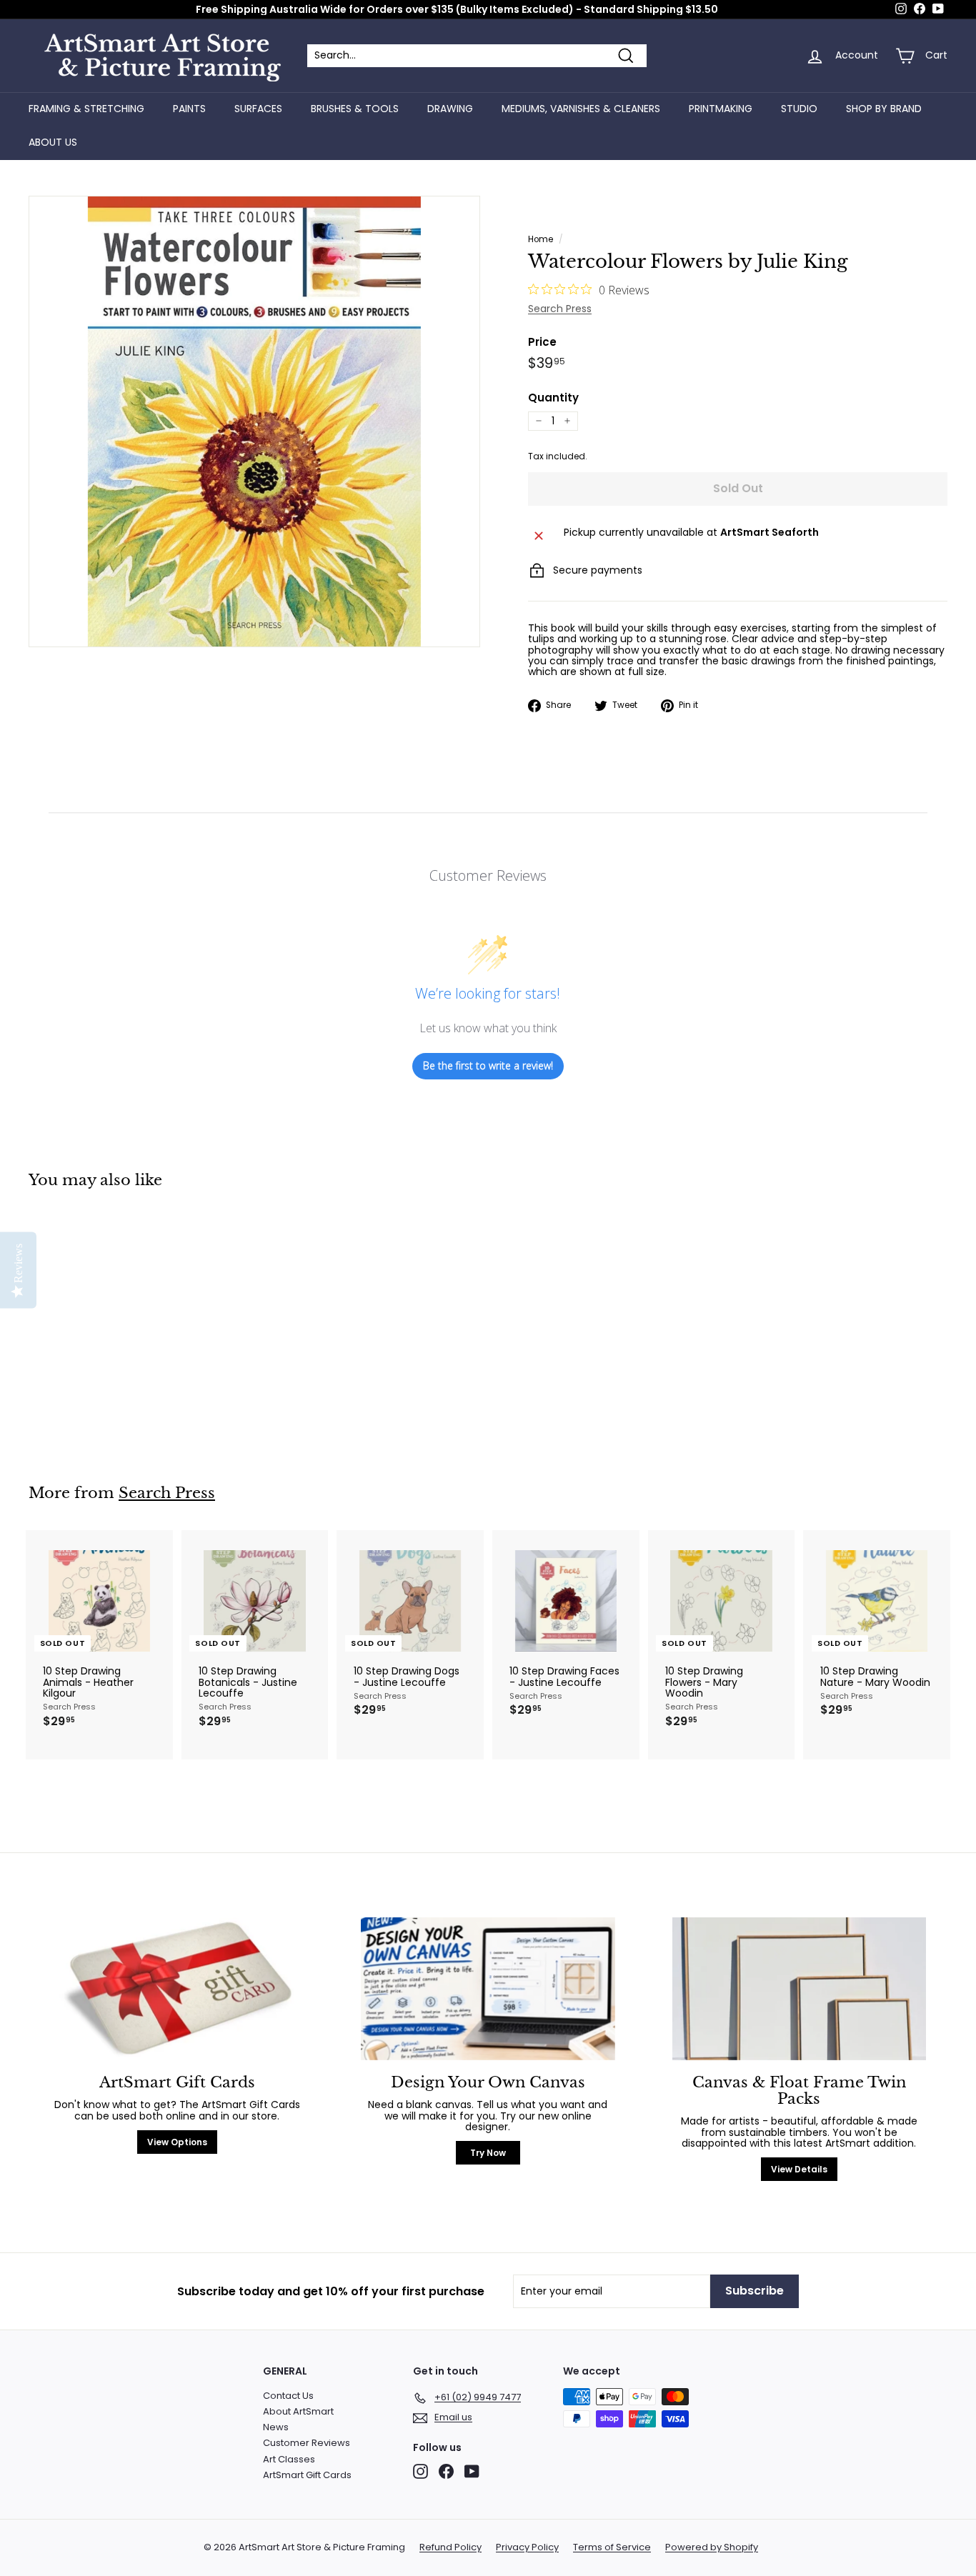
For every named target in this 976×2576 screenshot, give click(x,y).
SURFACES (258, 109)
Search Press (560, 309)
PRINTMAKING (721, 109)
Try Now (488, 2153)
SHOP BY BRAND (884, 109)
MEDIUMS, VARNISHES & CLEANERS (581, 109)
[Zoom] (254, 421)
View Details (799, 2169)
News (276, 2427)
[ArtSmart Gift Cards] (177, 1989)
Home (541, 239)
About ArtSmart (298, 2411)
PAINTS (189, 109)
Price (542, 343)
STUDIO (799, 109)
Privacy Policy (527, 2547)
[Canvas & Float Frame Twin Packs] (799, 1989)
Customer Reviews (307, 2443)
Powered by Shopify (712, 2547)
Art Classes (289, 2459)
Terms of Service (612, 2547)
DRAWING (450, 109)
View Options (177, 2142)
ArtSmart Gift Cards (307, 2475)
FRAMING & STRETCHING (86, 109)
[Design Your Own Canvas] (488, 1989)
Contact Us (288, 2396)
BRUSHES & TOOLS (355, 109)
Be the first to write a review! (488, 1065)
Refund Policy (450, 2547)
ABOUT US (53, 142)
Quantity (553, 398)
